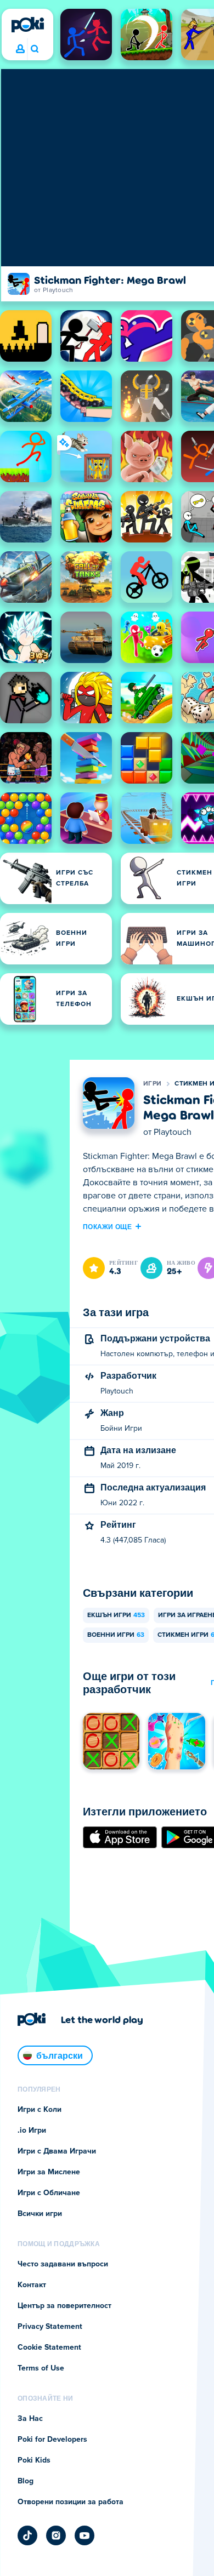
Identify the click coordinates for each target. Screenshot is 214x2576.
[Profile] (20, 49)
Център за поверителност (64, 2306)
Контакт (32, 2285)
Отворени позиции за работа (71, 2502)
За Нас (30, 2419)
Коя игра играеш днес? (34, 49)
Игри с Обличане (49, 2193)
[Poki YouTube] (85, 2535)
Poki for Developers (52, 2440)
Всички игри (40, 2214)
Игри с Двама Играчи (57, 2151)
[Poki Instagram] (56, 2535)
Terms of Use (41, 2368)
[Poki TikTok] (27, 2535)
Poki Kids (34, 2460)
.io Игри (32, 2131)
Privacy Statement (50, 2327)
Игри (152, 1084)
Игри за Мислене (49, 2172)
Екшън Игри (116, 1615)
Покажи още (107, 1226)
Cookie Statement (49, 2347)
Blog (26, 2481)
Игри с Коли (40, 2110)
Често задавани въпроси (63, 2264)
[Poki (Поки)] (27, 25)
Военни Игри (116, 1635)
